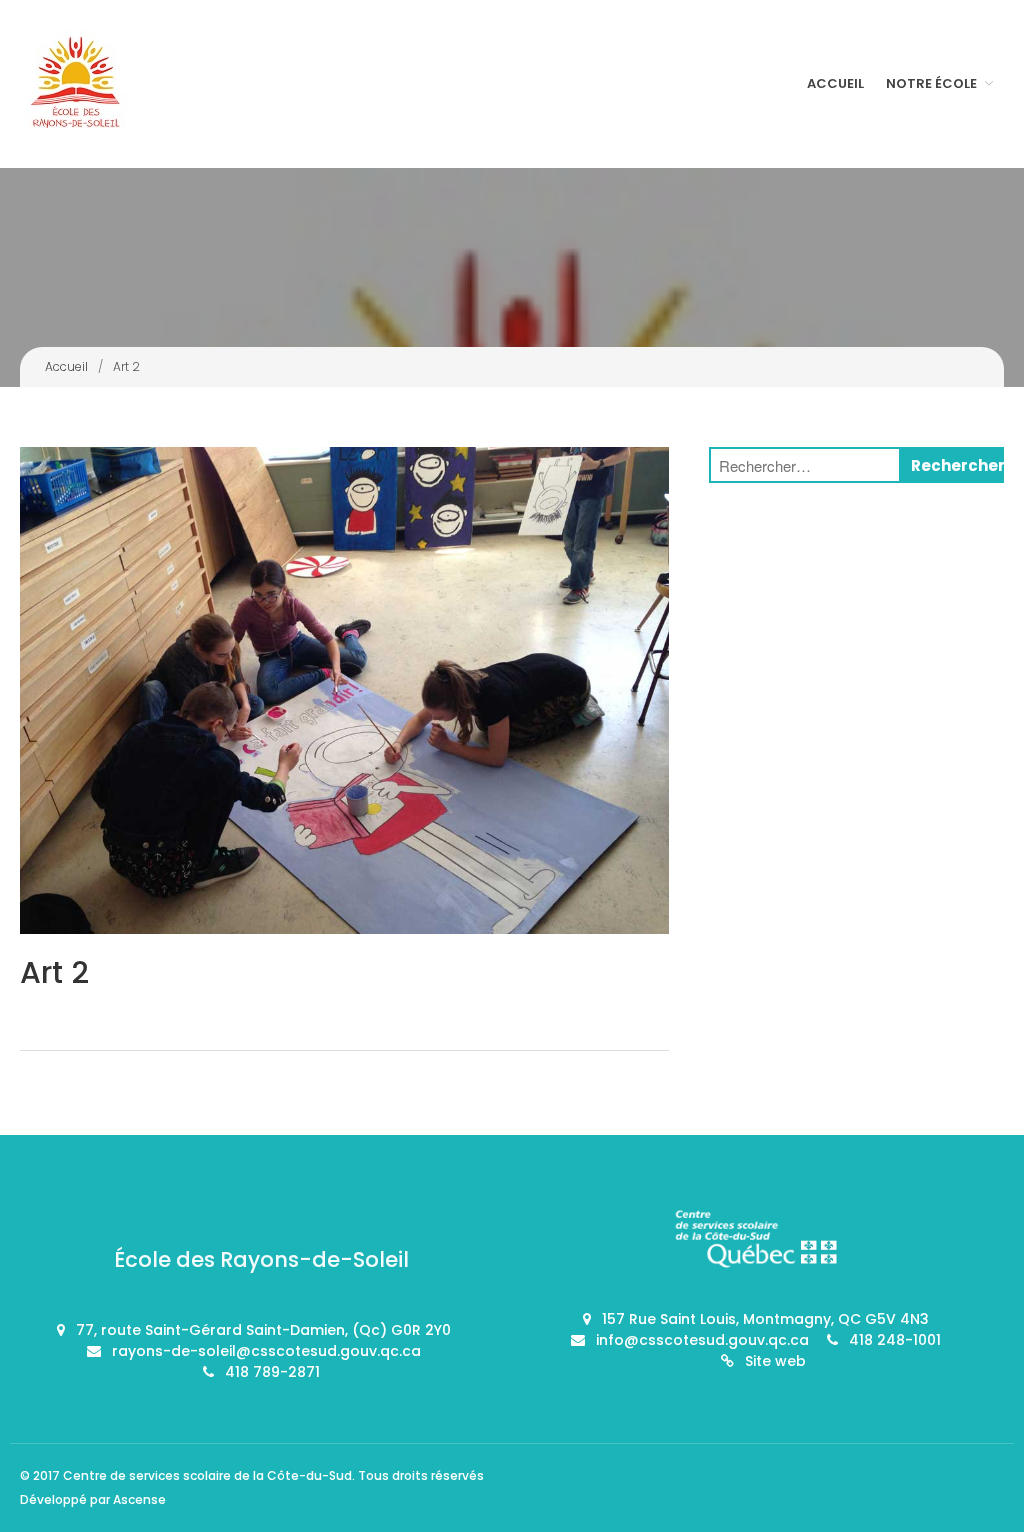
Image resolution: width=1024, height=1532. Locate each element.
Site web (775, 1361)
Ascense (139, 1499)
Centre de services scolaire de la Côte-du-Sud (207, 1475)
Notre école (931, 83)
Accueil (835, 83)
